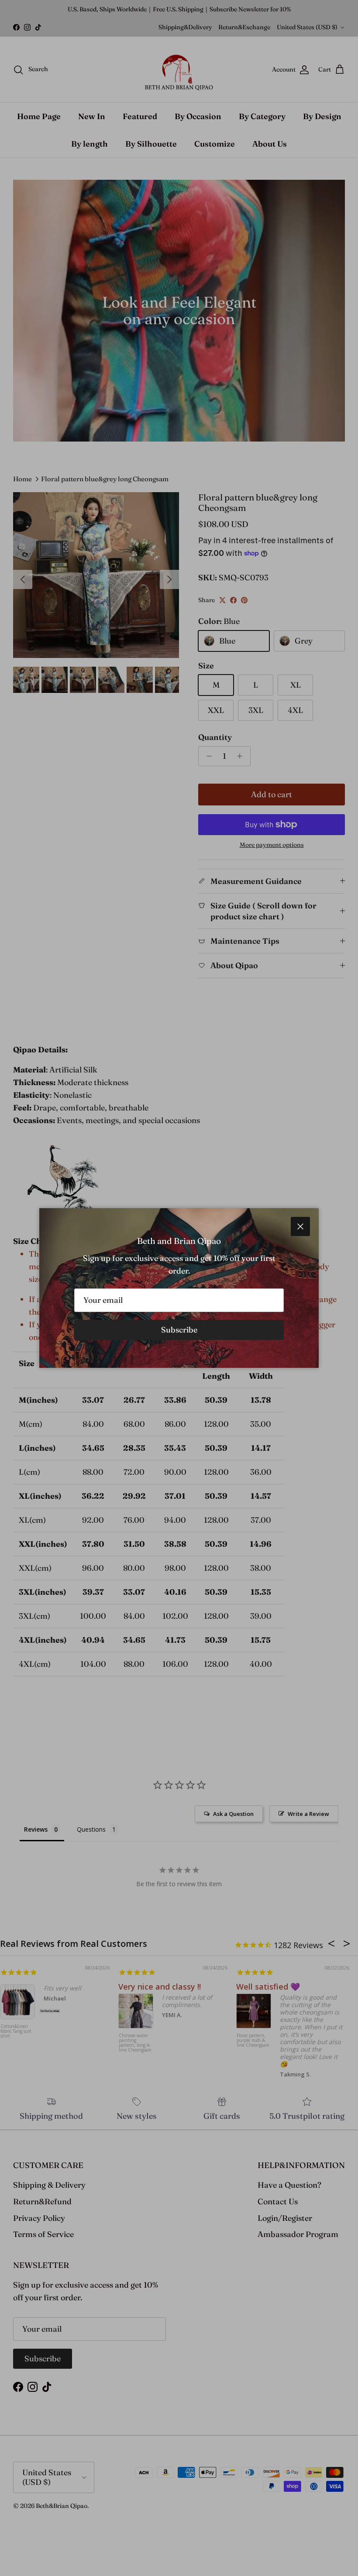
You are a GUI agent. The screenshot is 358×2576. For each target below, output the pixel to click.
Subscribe (179, 1330)
